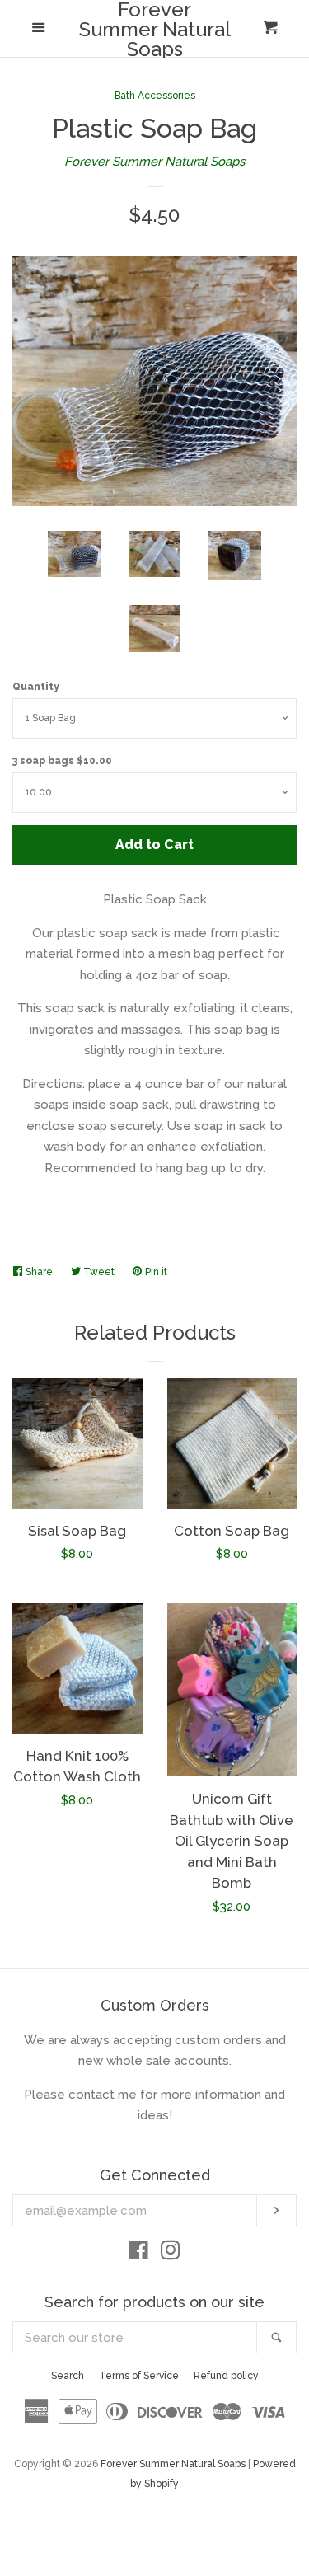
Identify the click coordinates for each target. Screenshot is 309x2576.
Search (68, 2376)
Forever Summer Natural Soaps (155, 30)
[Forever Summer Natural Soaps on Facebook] (139, 2254)
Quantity (36, 687)
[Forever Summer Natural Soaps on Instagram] (171, 2254)
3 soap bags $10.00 (62, 761)
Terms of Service (139, 2376)
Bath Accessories (155, 96)
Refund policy (226, 2376)
